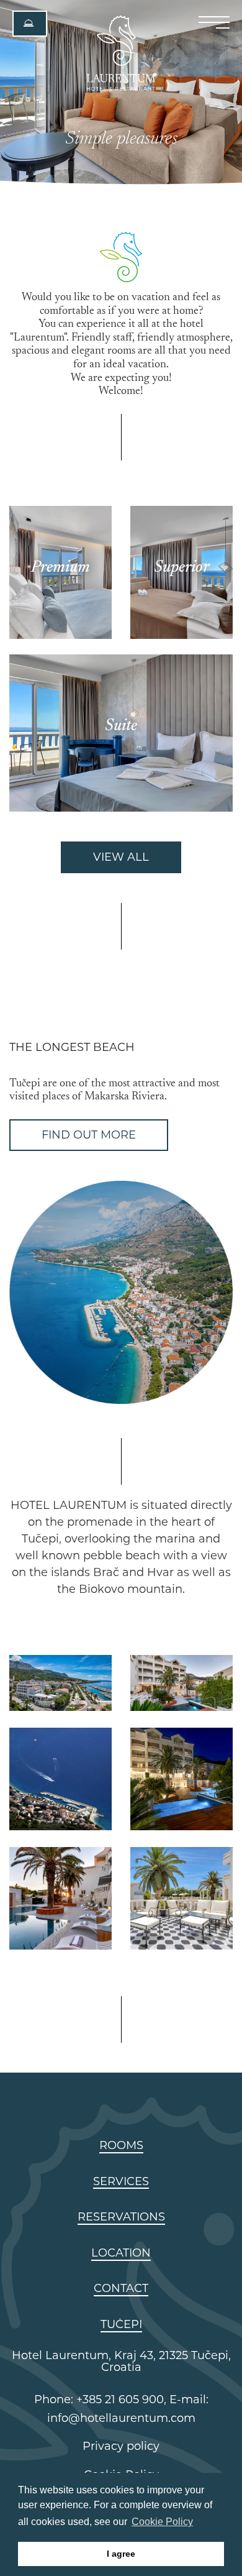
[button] (30, 24)
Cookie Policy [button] (162, 2522)
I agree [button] (121, 2554)
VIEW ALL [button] (121, 857)
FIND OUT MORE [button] (89, 1135)
